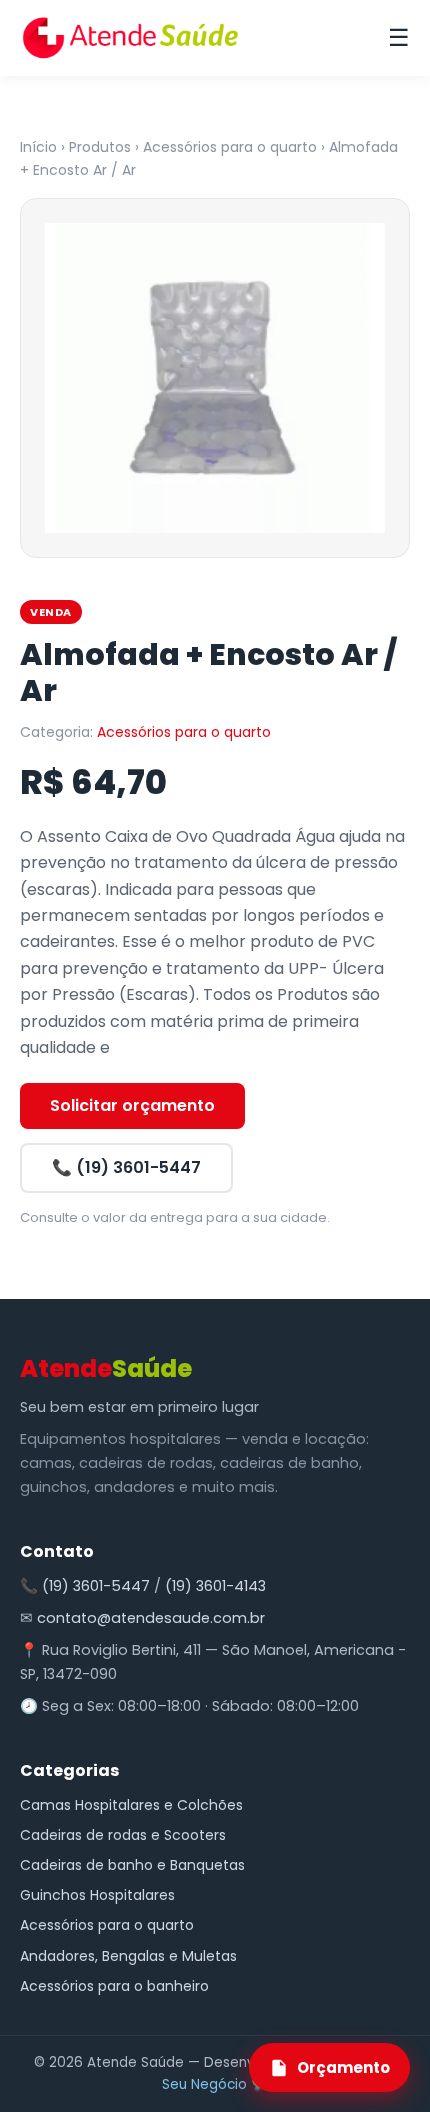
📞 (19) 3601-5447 (126, 1167)
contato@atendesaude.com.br (151, 1618)
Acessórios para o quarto (230, 147)
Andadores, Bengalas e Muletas (128, 1956)
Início (38, 147)
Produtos (100, 147)
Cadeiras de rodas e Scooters (123, 1835)
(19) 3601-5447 (96, 1586)
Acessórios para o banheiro (114, 1986)
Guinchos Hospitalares (97, 1895)
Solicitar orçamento (132, 1105)
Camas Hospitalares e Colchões (131, 1805)
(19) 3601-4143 (215, 1586)
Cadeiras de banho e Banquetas (132, 1865)
